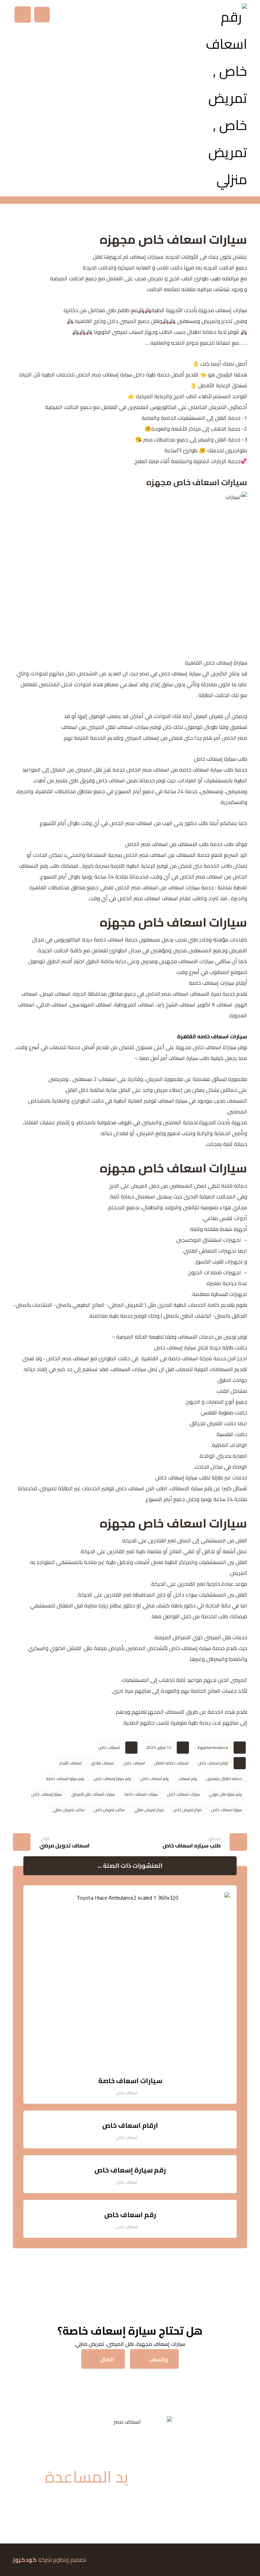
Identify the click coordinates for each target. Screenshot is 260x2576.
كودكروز (25, 2560)
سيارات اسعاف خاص (183, 1794)
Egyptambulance (213, 1747)
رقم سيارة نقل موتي (225, 1794)
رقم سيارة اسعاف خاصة (65, 1779)
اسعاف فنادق (103, 1763)
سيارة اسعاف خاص (226, 1810)
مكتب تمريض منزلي (69, 1810)
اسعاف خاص (109, 1747)
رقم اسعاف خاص (155, 1779)
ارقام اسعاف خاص (213, 1763)
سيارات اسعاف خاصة (141, 1794)
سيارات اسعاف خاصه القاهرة (212, 1036)
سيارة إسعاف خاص (47, 1794)
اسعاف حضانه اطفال (171, 1763)
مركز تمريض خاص (188, 1810)
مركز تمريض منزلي (149, 1810)
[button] (23, 15)
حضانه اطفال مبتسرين (224, 1779)
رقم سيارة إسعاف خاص (112, 1779)
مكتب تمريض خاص (110, 1810)
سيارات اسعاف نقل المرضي (93, 1794)
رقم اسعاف (188, 1779)
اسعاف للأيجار (71, 1763)
